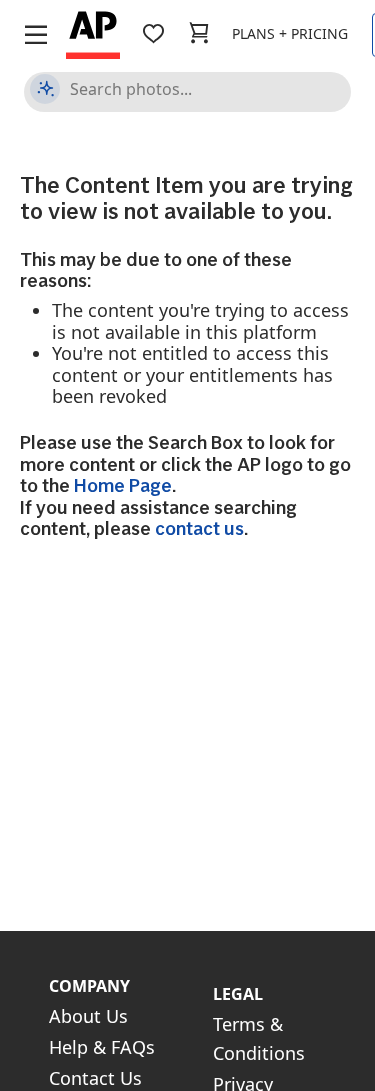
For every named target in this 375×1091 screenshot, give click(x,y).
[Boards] (153, 33)
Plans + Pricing (290, 33)
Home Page (123, 485)
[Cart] (199, 33)
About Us (88, 1016)
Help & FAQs (102, 1047)
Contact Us (95, 1078)
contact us (199, 528)
